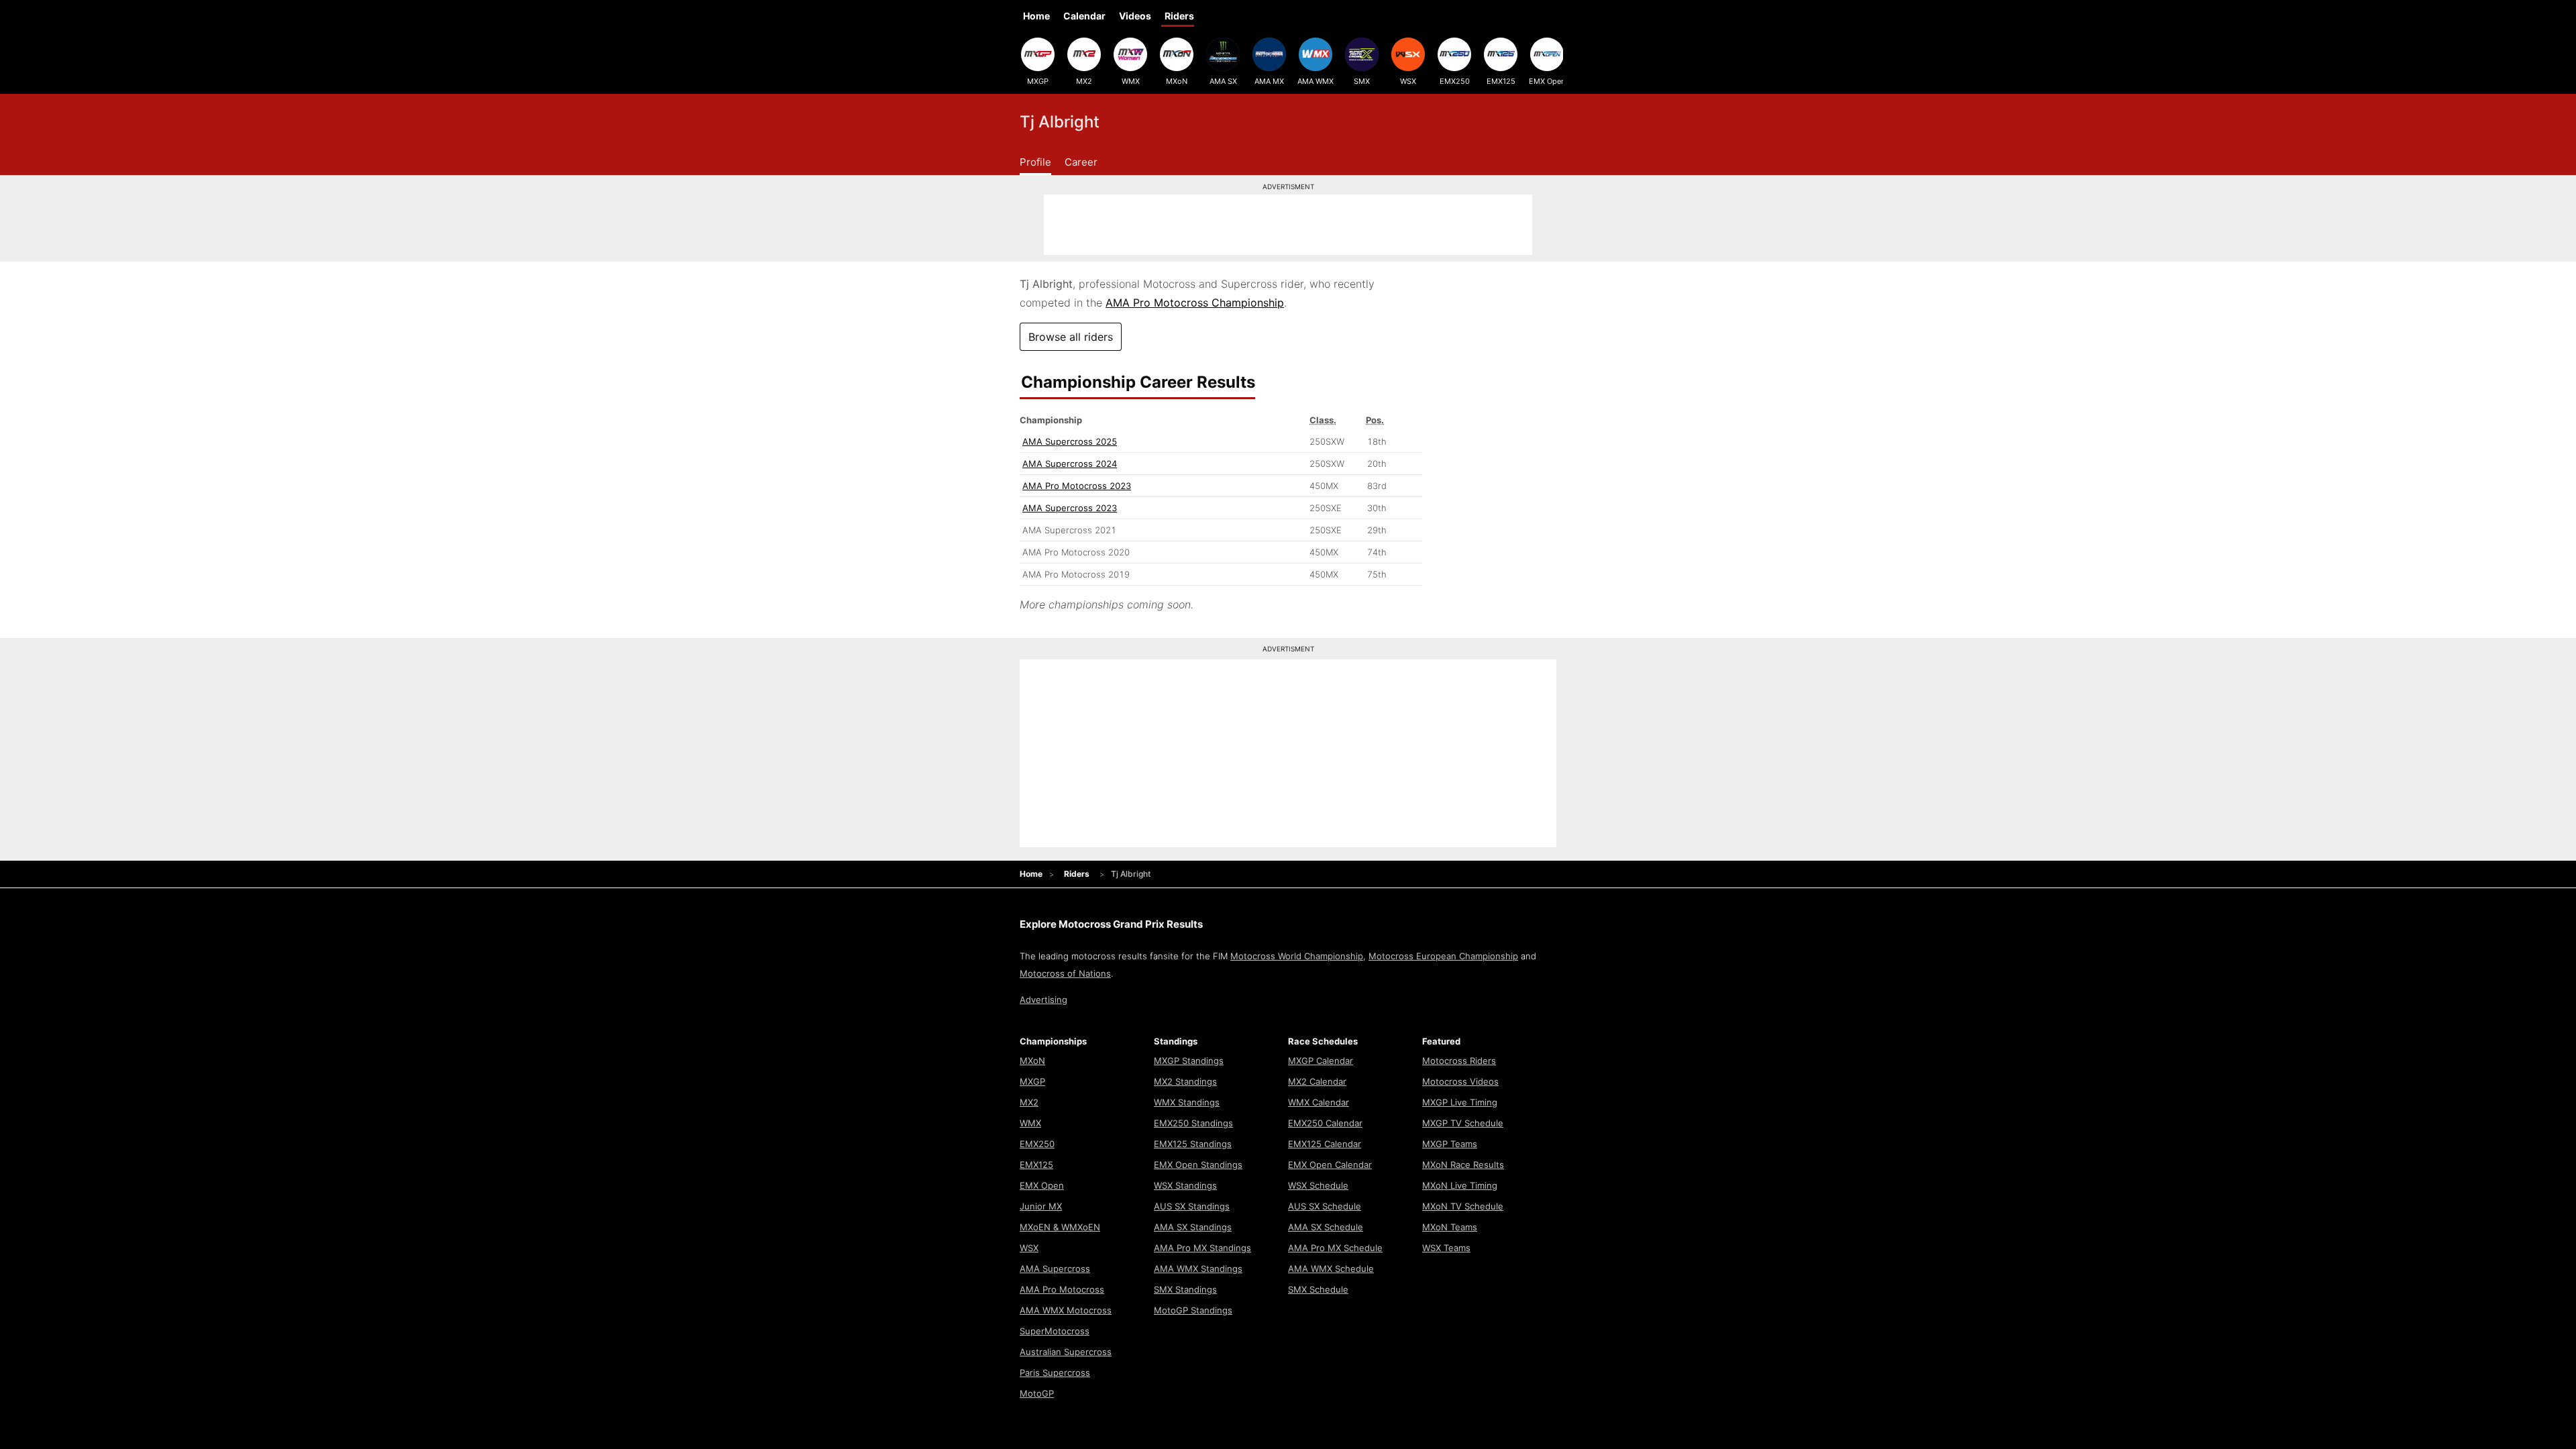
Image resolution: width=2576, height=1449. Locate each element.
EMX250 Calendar (1325, 1123)
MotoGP (1037, 1393)
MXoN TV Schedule (1463, 1206)
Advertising (1043, 1000)
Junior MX (1041, 1206)
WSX (1408, 81)
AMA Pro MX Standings (1202, 1248)
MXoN (1177, 81)
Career (1081, 162)
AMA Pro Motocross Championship (1195, 303)
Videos (1135, 16)
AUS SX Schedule (1325, 1206)
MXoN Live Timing (1460, 1185)
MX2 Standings (1185, 1081)
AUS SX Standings (1192, 1206)
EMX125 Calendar (1325, 1144)
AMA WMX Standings (1198, 1269)
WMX (1131, 81)
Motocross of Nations (1065, 973)
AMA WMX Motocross (1066, 1310)
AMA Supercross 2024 (1070, 464)
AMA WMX (1316, 81)
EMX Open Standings (1198, 1165)
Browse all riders (1071, 337)
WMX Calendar (1319, 1102)
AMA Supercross (1055, 1269)
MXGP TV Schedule (1463, 1123)
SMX (1362, 81)
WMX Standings (1187, 1102)
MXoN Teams (1450, 1227)
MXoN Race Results (1463, 1165)
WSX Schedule (1318, 1185)
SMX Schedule (1318, 1289)
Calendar (1084, 16)
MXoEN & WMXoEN (1060, 1227)
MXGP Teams (1450, 1144)
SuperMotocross (1055, 1331)
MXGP (1038, 81)
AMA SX (1223, 81)
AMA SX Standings (1193, 1227)
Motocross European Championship (1443, 956)
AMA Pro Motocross (1062, 1289)
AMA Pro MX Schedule (1335, 1248)
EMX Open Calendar (1330, 1165)
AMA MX (1269, 81)
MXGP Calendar (1321, 1061)
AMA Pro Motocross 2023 (1077, 486)
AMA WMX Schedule (1331, 1269)
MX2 (1084, 81)
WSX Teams (1446, 1248)
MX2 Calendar (1317, 1081)
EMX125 (1501, 81)
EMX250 (1455, 81)
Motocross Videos (1460, 1081)
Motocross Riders (1459, 1061)
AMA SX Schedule (1326, 1227)
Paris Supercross (1055, 1373)
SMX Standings (1185, 1289)
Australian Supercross (1066, 1352)
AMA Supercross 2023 (1070, 508)
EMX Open (1547, 81)
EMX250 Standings (1193, 1123)
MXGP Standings (1189, 1061)
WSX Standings (1185, 1185)
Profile (1035, 162)
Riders (1179, 16)
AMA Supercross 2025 (1070, 441)
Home (1036, 16)
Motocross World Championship (1297, 956)
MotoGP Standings (1193, 1310)
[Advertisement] (1288, 225)
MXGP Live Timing (1460, 1102)
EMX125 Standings (1193, 1144)
